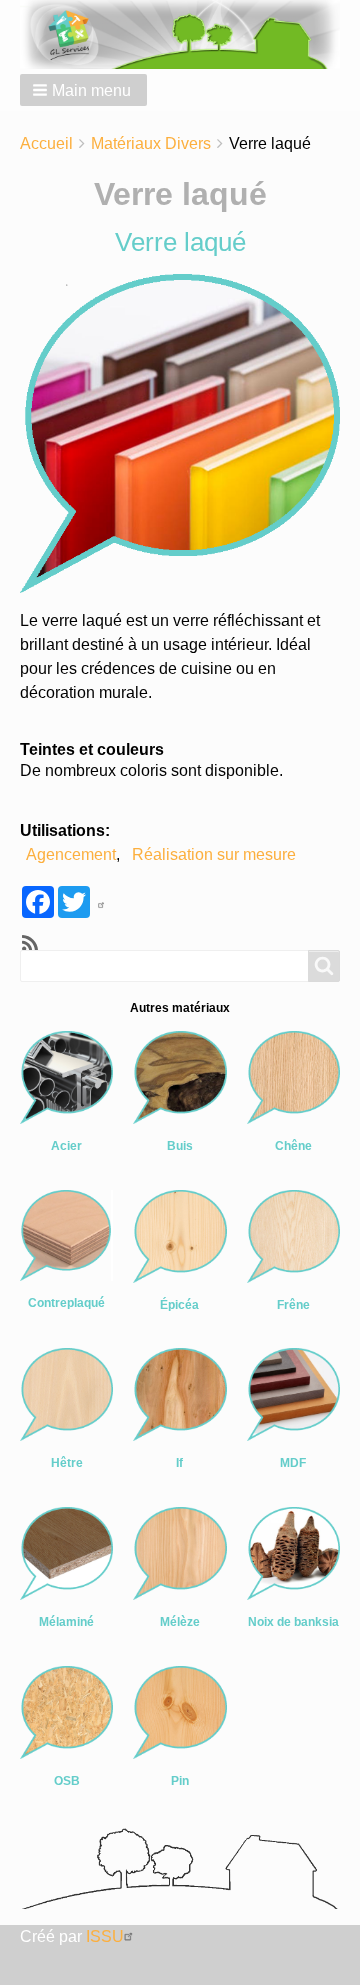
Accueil (46, 143)
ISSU (105, 1936)
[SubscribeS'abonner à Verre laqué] (28, 942)
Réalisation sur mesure (214, 854)
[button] (83, 90)
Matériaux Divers (151, 143)
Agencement (71, 854)
